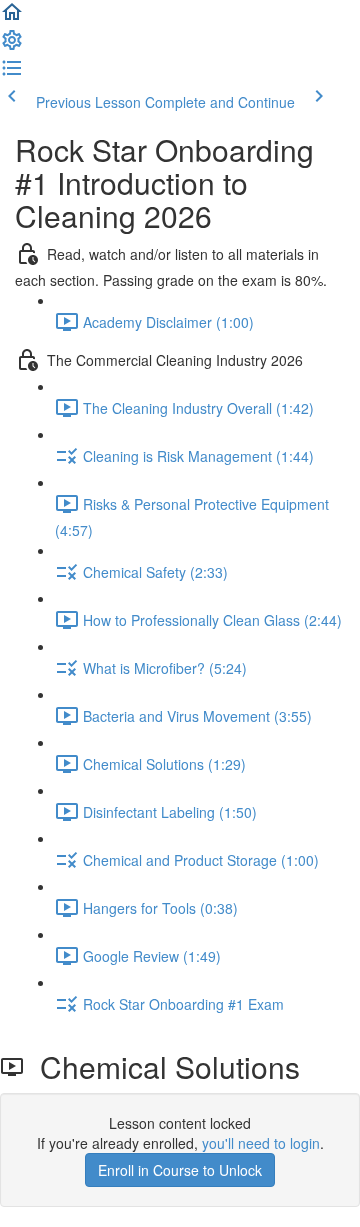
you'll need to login (261, 1143)
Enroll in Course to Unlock (180, 1170)
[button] (12, 18)
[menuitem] (12, 46)
